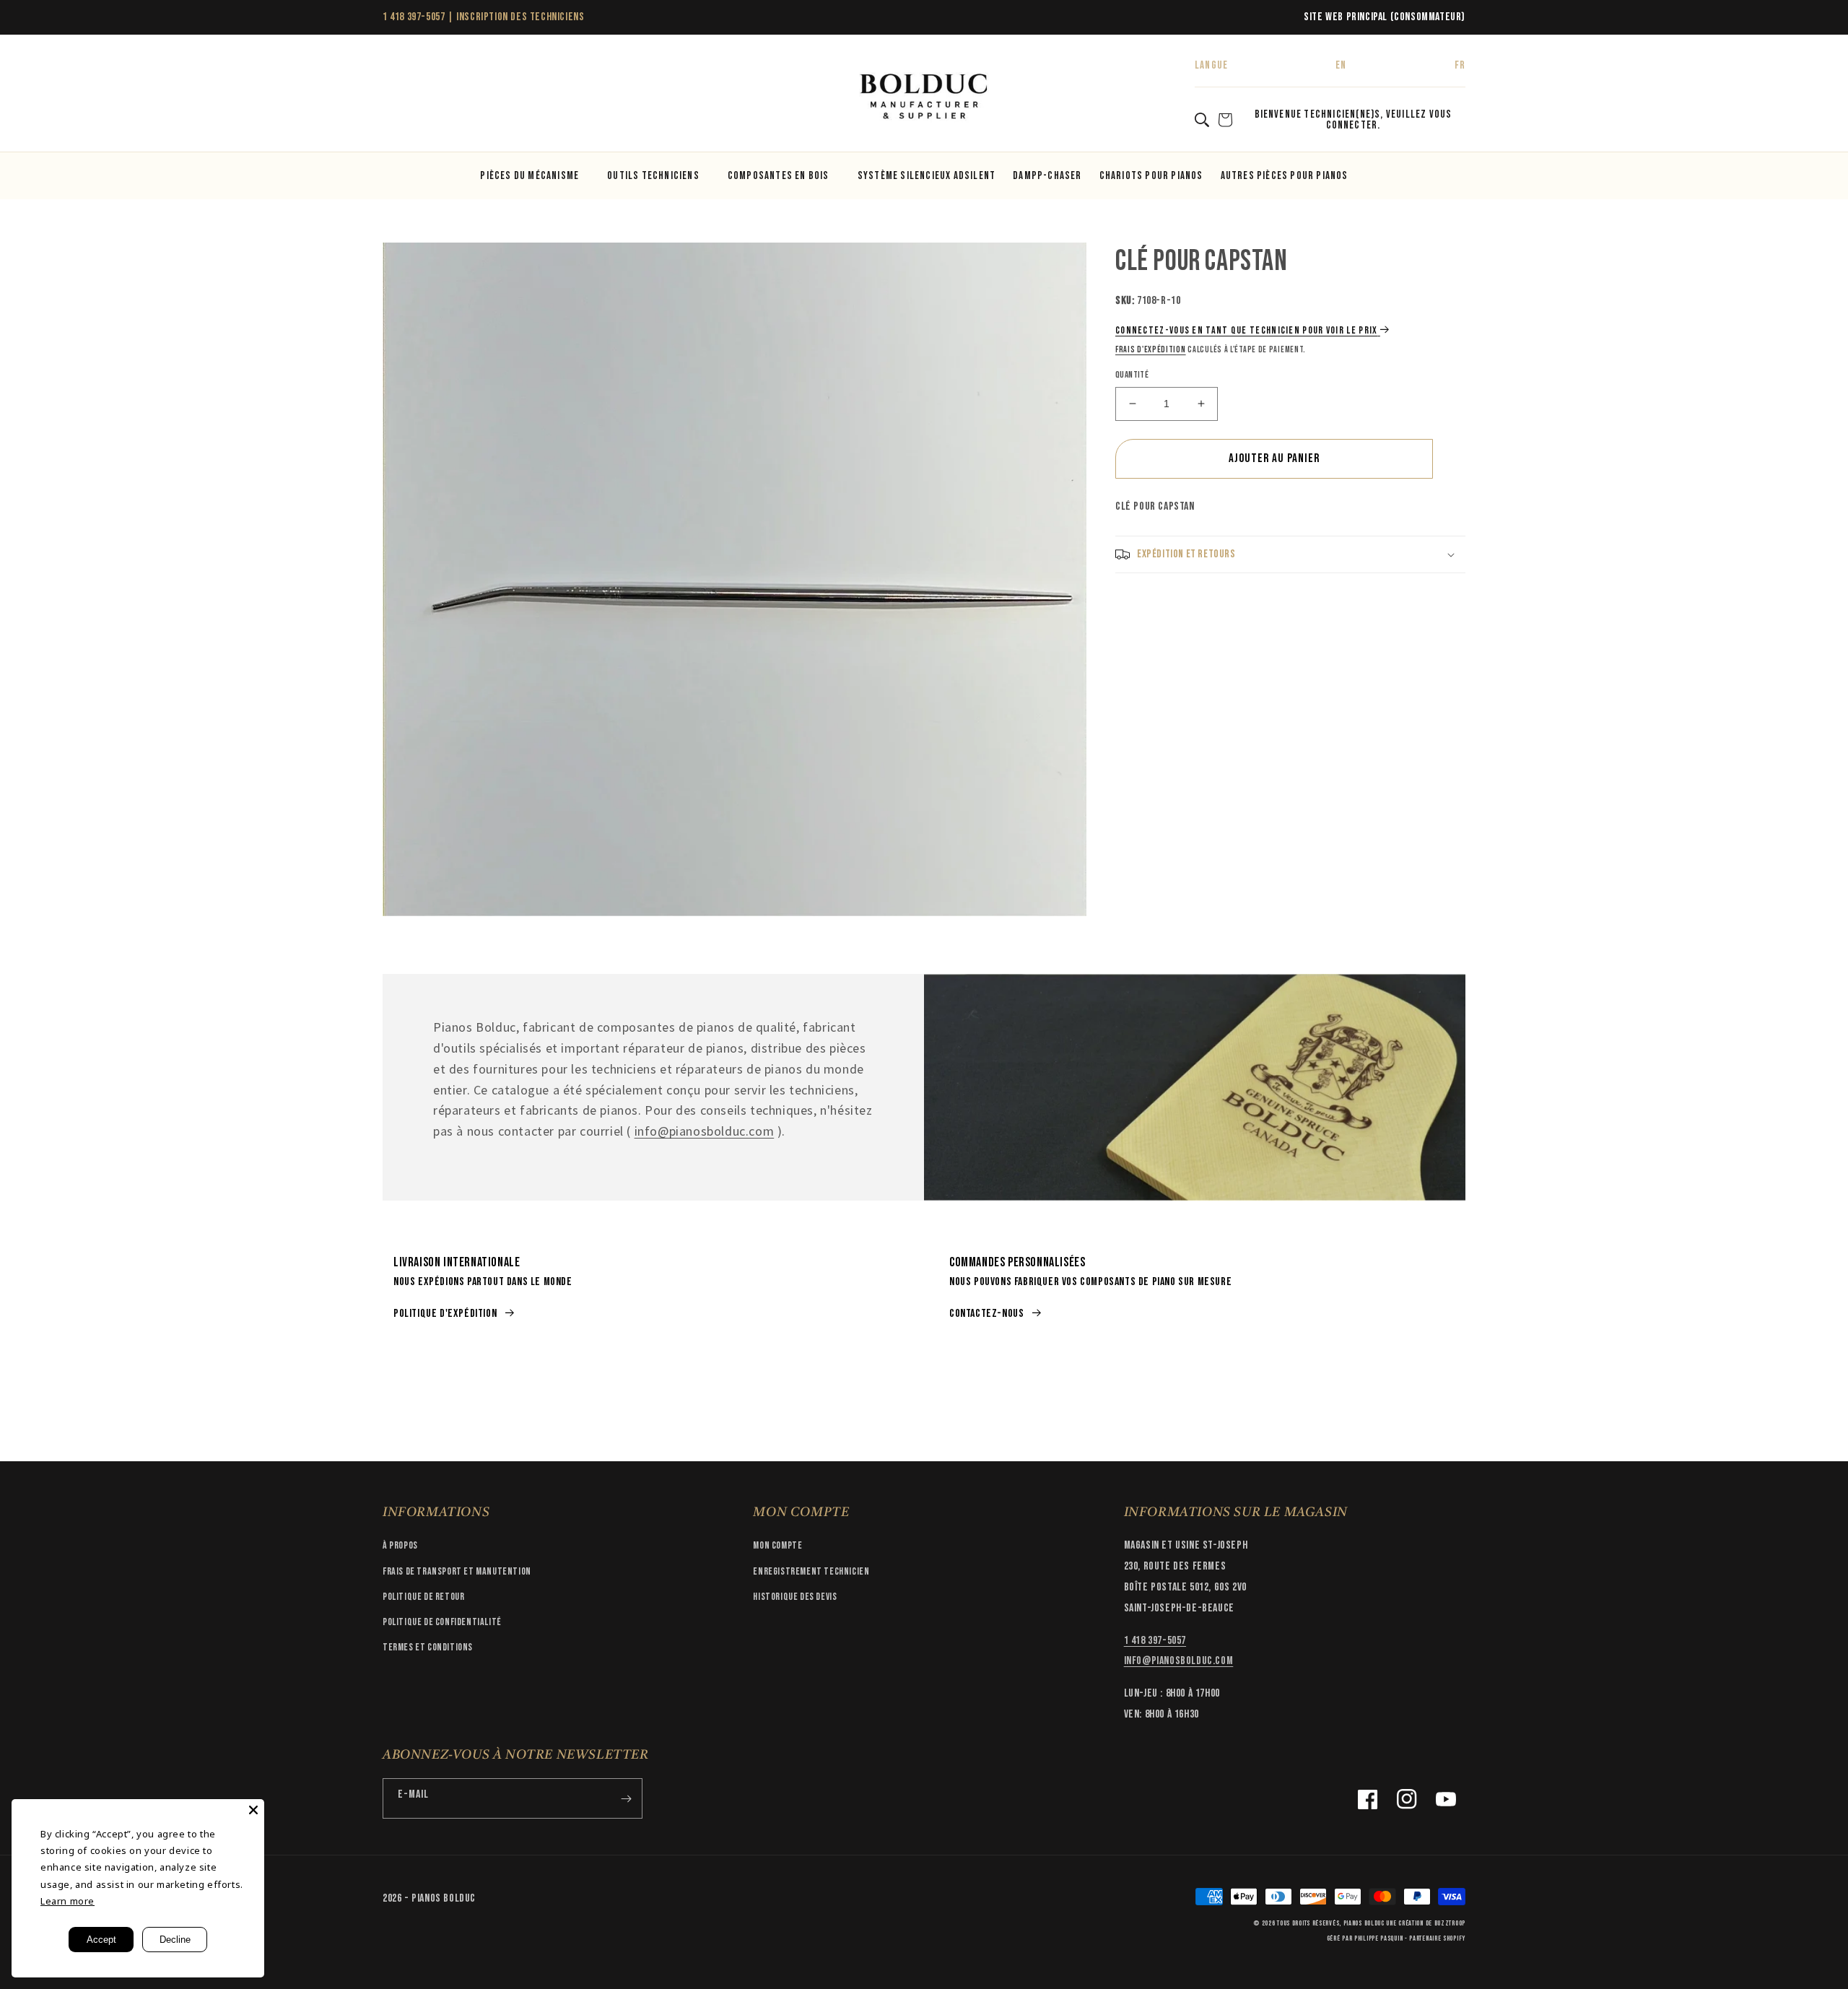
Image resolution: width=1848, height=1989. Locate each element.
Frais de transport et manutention (457, 1571)
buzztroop (1450, 1923)
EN (1341, 65)
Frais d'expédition (1151, 350)
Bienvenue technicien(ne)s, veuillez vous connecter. (1354, 120)
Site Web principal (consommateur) (1385, 17)
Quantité (1132, 375)
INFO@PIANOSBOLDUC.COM (1179, 1661)
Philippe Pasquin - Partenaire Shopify (1410, 1938)
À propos (400, 1545)
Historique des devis (795, 1597)
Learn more (67, 1901)
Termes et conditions (428, 1647)
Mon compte (777, 1545)
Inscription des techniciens (520, 17)
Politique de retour (423, 1597)
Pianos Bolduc (1364, 1923)
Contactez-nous (986, 1314)
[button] (398, 97)
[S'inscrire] (626, 1798)
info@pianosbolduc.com (705, 1131)
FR (1460, 65)
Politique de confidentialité (442, 1622)
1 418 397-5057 (414, 17)
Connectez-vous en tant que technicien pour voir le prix (1247, 330)
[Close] (253, 1810)
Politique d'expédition (445, 1314)
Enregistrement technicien (811, 1571)
